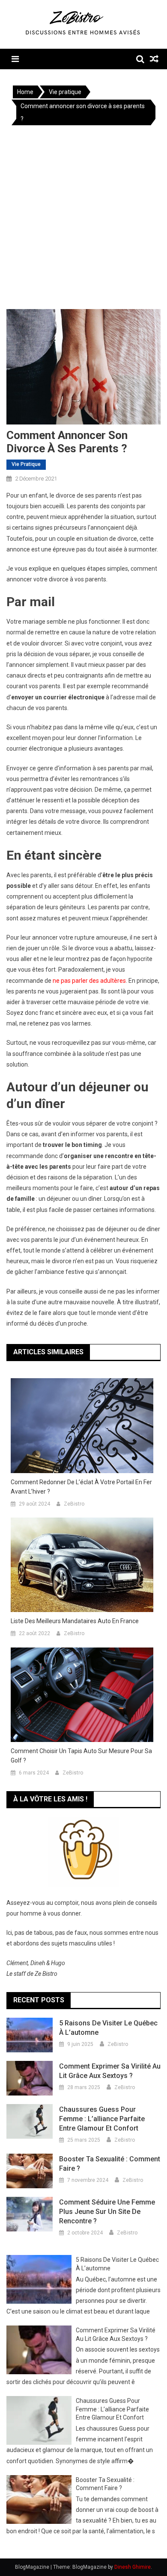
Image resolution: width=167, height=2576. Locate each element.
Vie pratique (26, 464)
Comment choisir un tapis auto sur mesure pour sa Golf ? (81, 1756)
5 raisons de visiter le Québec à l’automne (108, 2028)
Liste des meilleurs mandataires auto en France (75, 1621)
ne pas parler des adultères (89, 981)
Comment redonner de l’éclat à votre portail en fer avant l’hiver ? (81, 1487)
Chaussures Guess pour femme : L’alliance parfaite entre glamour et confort (102, 2119)
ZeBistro (74, 1504)
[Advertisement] (83, 219)
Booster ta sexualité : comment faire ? (110, 2164)
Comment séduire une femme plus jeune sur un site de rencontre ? (107, 2212)
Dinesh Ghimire (133, 2567)
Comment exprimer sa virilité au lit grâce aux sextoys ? (110, 2071)
